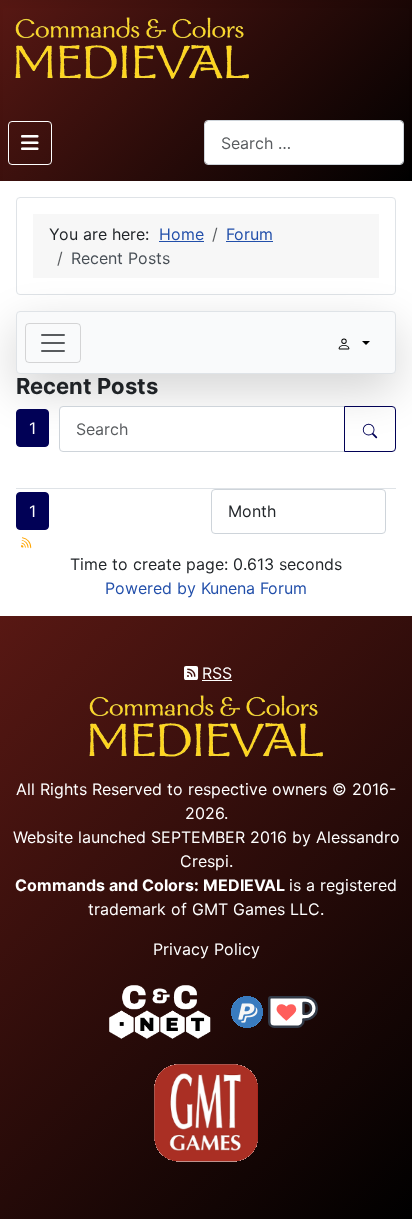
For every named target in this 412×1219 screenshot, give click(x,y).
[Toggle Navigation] (30, 143)
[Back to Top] (379, 1180)
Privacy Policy (206, 949)
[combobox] (304, 142)
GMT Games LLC (256, 909)
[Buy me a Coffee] (293, 1010)
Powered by (150, 588)
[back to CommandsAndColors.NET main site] (160, 1010)
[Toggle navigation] (53, 343)
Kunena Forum (254, 588)
